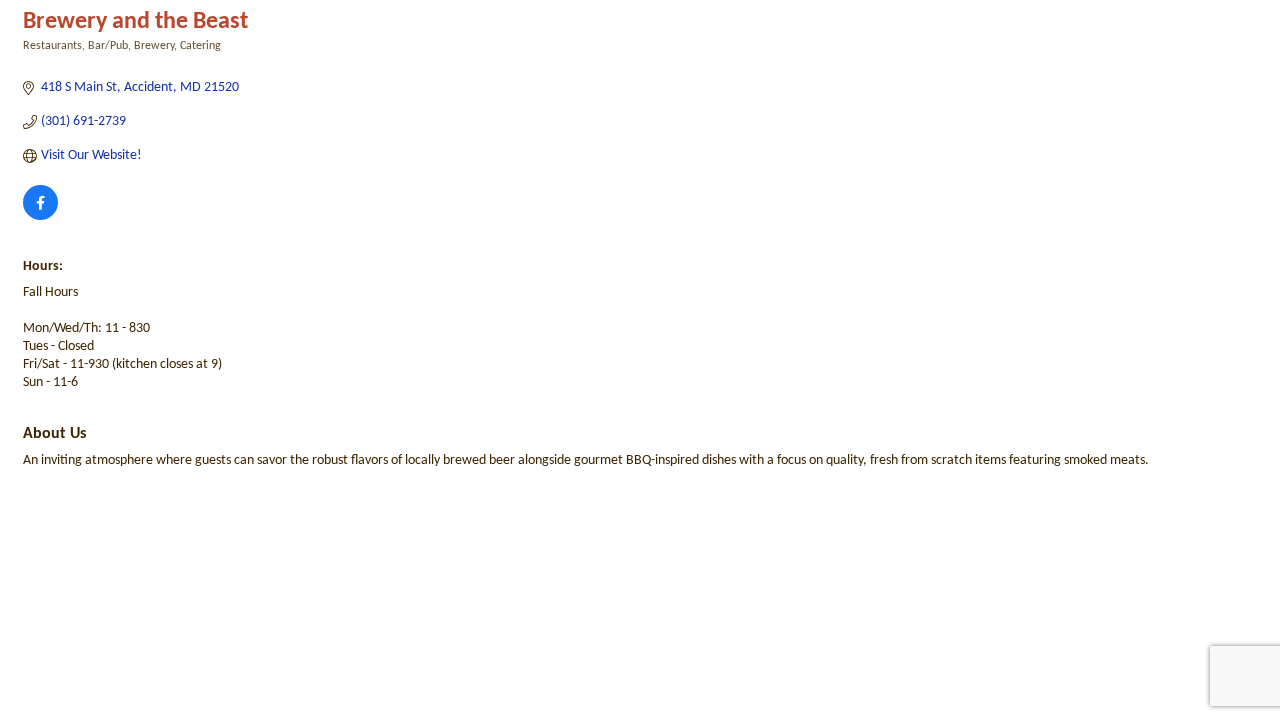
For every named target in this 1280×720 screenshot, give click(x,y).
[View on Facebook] (40, 216)
